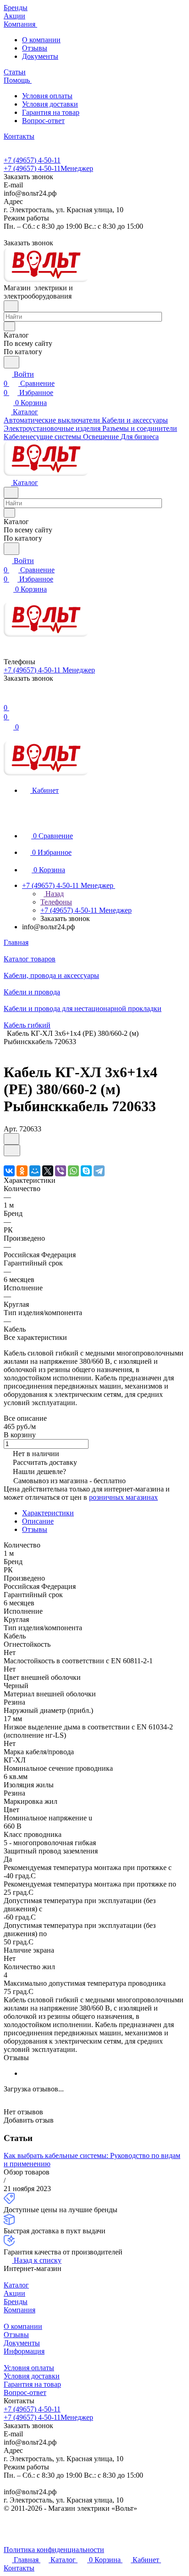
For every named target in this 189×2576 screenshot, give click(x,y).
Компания (19, 2310)
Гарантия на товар (51, 112)
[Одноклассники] (22, 1171)
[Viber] (61, 1171)
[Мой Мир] (35, 1171)
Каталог (16, 2285)
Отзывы (35, 48)
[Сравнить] (12, 1150)
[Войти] (8, 698)
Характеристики (48, 1513)
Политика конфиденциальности (54, 2550)
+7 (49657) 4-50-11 (32, 160)
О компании (41, 40)
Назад (54, 894)
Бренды (16, 2302)
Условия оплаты (47, 96)
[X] (48, 1171)
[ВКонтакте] (9, 1171)
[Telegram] (99, 1171)
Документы (40, 56)
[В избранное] (11, 1139)
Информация (24, 2351)
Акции (14, 2293)
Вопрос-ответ (43, 121)
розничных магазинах (123, 1497)
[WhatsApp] (73, 1171)
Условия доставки (50, 104)
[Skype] (86, 1171)
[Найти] (11, 362)
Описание (38, 1521)
